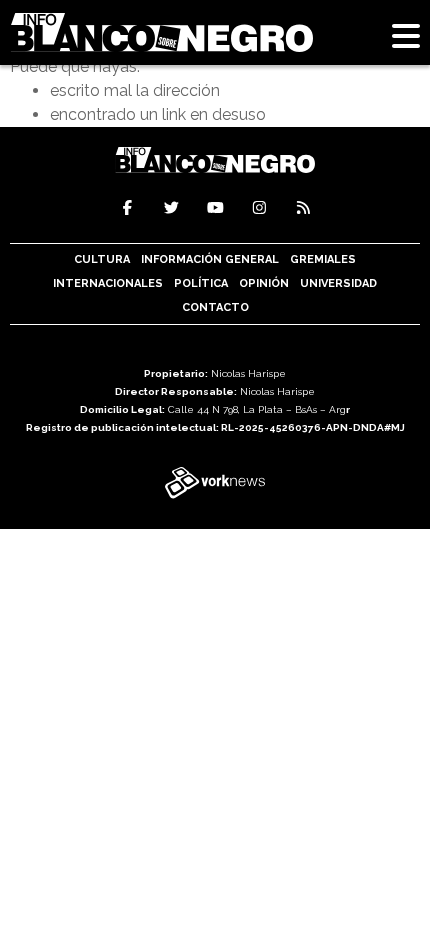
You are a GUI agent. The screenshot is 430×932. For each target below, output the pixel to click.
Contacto (215, 307)
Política (201, 283)
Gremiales (323, 259)
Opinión (264, 283)
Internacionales (108, 283)
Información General (210, 259)
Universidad (338, 283)
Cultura (102, 259)
